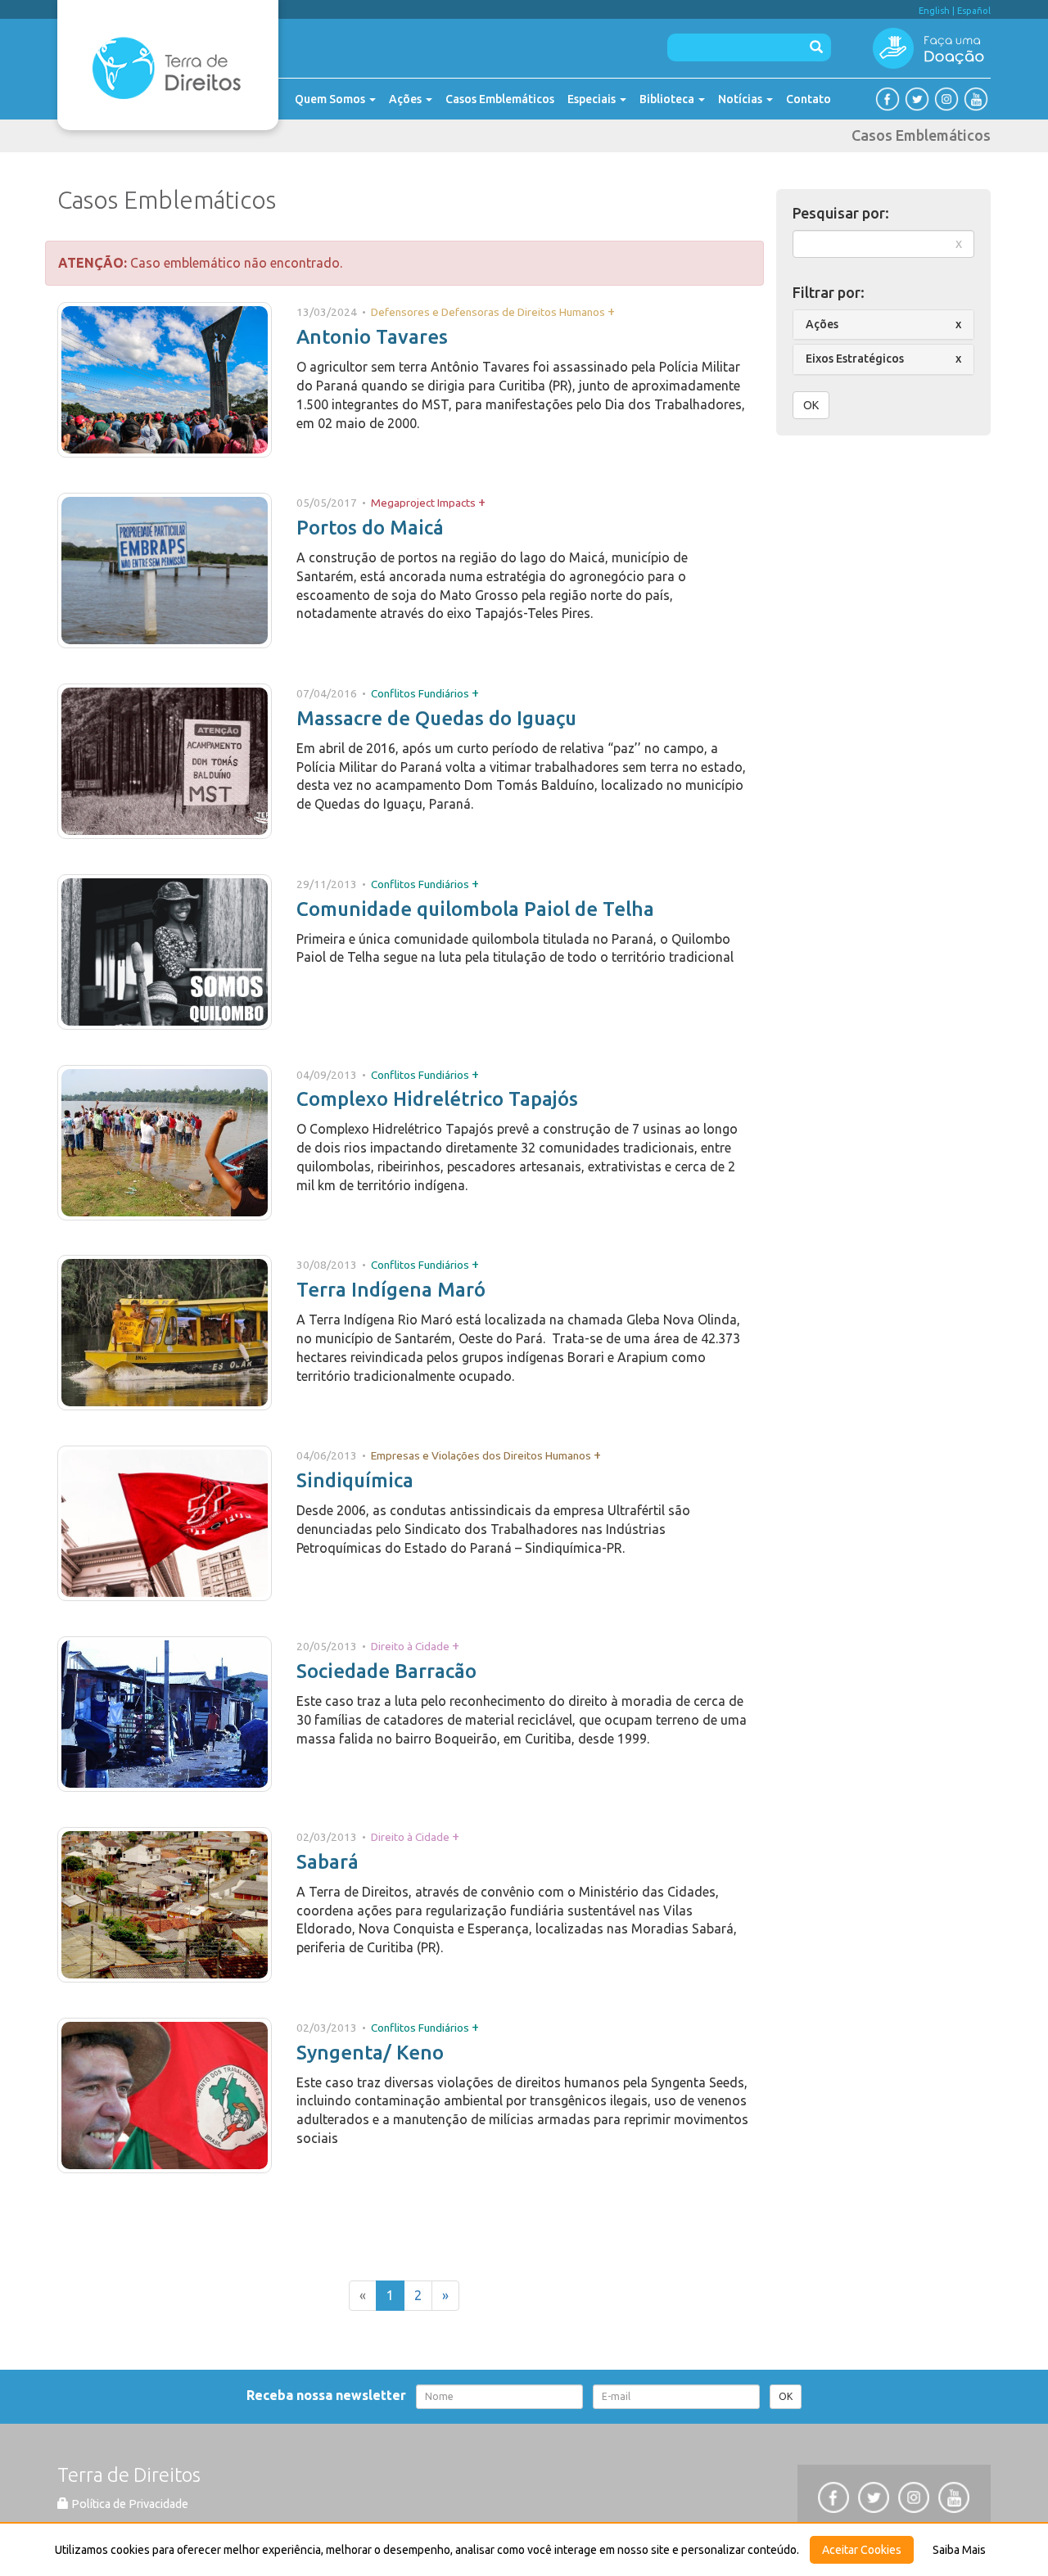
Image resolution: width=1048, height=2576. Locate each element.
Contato (809, 99)
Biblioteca (668, 99)
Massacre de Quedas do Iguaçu (436, 718)
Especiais (593, 99)
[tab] (884, 325)
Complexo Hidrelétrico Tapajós (437, 1099)
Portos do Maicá (370, 528)
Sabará (327, 1862)
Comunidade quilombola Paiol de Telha (475, 909)
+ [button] (611, 311)
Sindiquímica (355, 1480)
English (934, 11)
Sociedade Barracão (386, 1671)
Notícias (741, 99)
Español (974, 11)
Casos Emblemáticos (500, 99)
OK (811, 405)
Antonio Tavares (372, 337)
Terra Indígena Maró (391, 1290)
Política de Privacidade (129, 2504)
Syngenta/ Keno (370, 2053)
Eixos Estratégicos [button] (855, 359)
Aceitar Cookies (862, 2550)
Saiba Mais (959, 2550)
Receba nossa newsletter (330, 2395)
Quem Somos (331, 99)
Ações (407, 99)
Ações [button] (822, 324)
